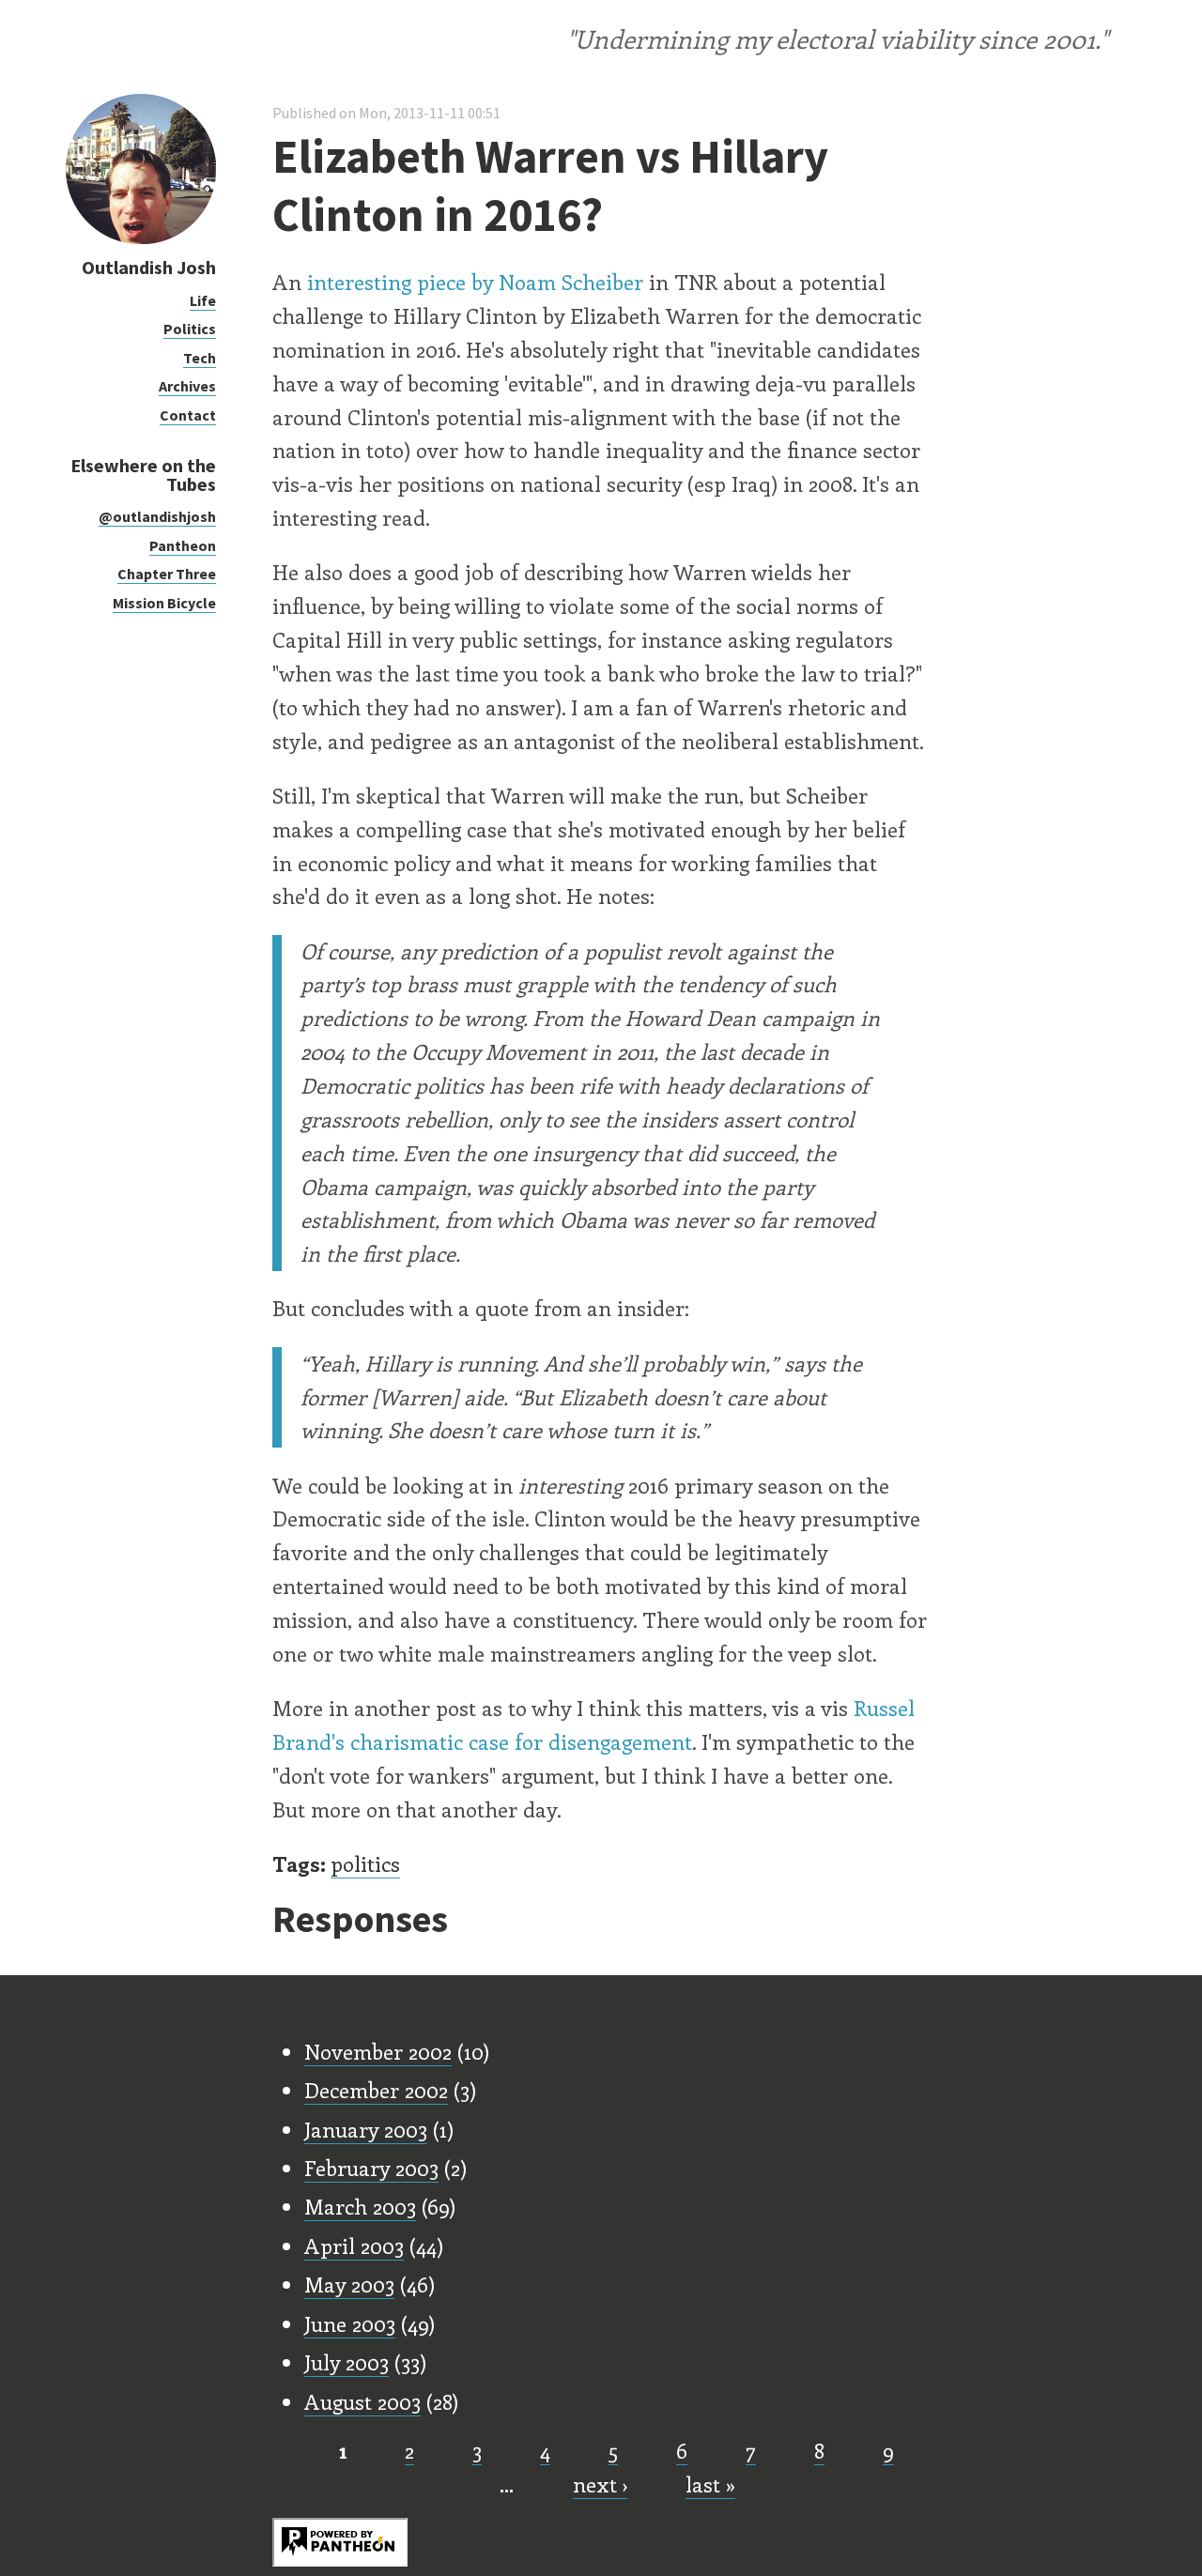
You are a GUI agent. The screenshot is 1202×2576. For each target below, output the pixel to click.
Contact (188, 415)
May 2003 (349, 2284)
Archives (187, 386)
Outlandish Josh (149, 267)
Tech (200, 358)
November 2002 (378, 2051)
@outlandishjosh (157, 516)
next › (600, 2484)
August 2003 (362, 2401)
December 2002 (376, 2090)
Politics (190, 329)
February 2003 (371, 2168)
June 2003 (350, 2323)
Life (203, 300)
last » (710, 2484)
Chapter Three (167, 574)
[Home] (141, 239)
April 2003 (354, 2246)
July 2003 (347, 2362)
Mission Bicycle (164, 603)
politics (365, 1863)
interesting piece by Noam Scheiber (475, 282)
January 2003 (366, 2129)
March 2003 (360, 2206)
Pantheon (183, 545)
